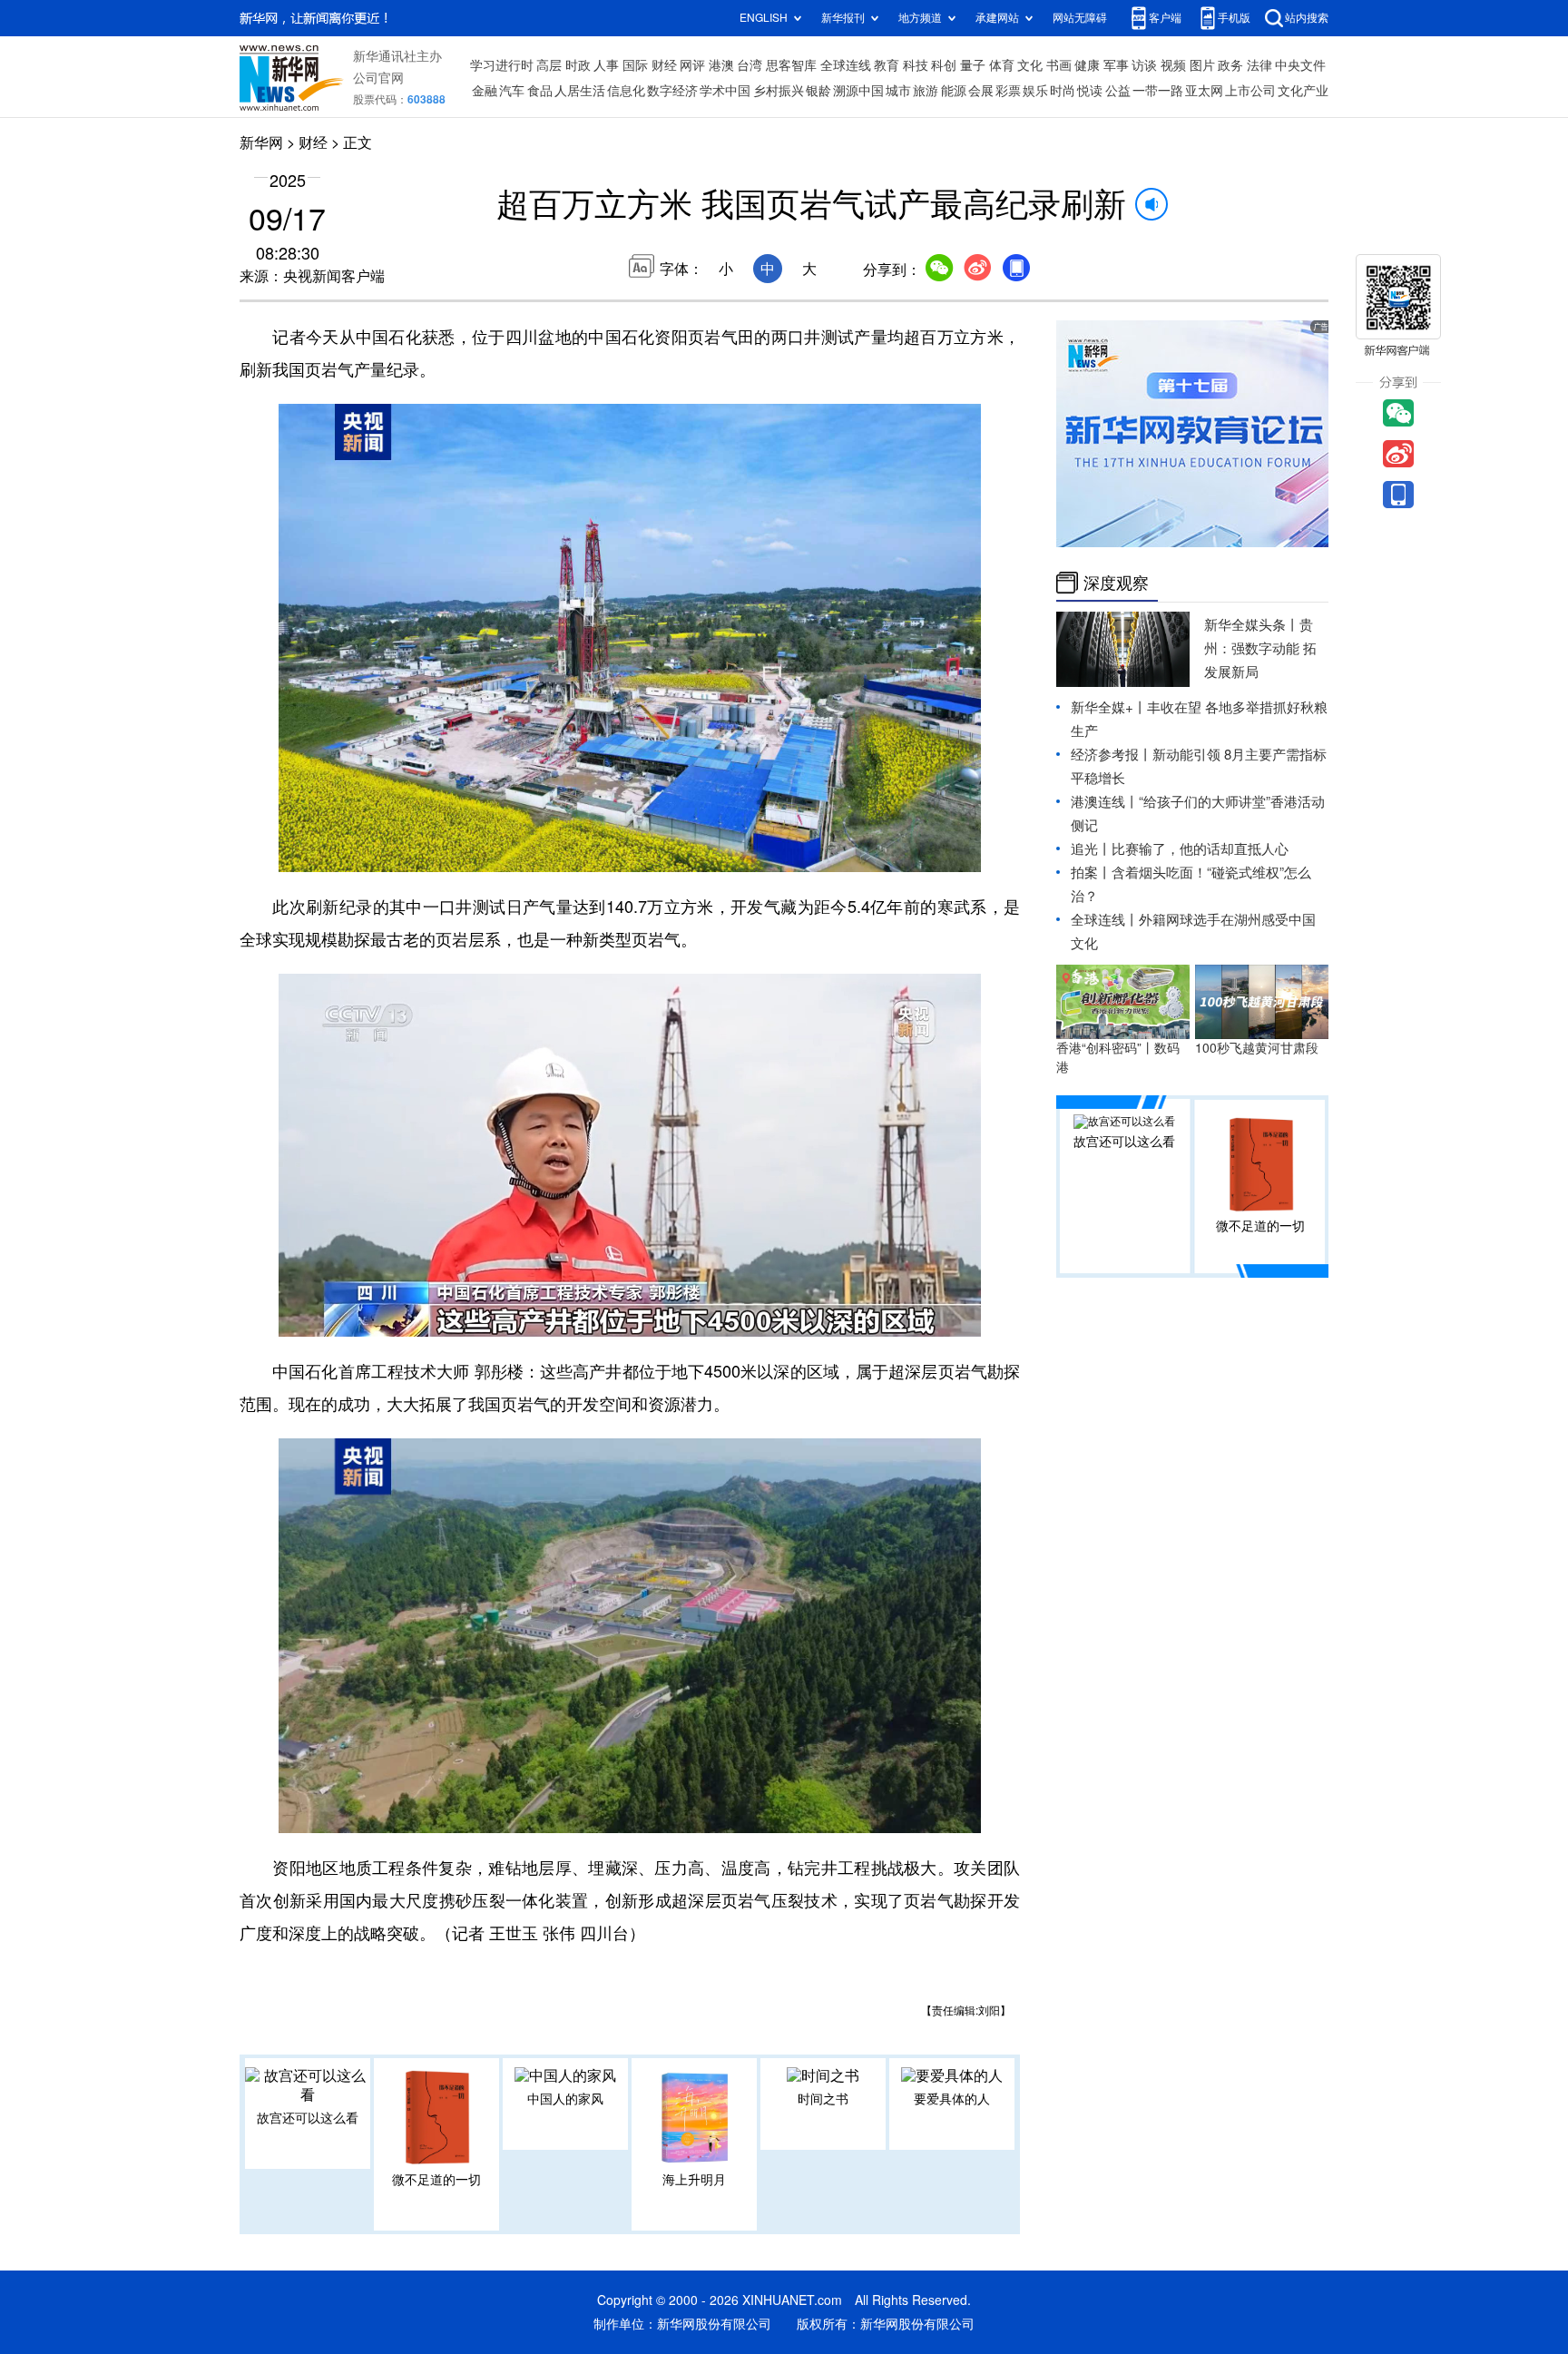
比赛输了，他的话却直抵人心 (1200, 849)
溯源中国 (858, 91)
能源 (954, 91)
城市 (898, 91)
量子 (973, 65)
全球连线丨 (1105, 920)
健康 (1087, 65)
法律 (1259, 65)
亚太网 (1204, 91)
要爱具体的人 (952, 2099)
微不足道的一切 (436, 2180)
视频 (1173, 65)
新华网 (261, 142)
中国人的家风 (565, 2099)
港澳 (721, 65)
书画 (1059, 65)
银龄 (818, 91)
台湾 (750, 65)
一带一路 (1158, 91)
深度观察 (1116, 583)
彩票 (1008, 91)
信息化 (626, 91)
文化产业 (1303, 91)
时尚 (1063, 91)
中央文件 (1300, 65)
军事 (1116, 65)
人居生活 (580, 91)
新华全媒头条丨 (1252, 625)
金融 (485, 91)
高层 (549, 65)
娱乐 (1035, 91)
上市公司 (1250, 91)
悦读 (1090, 91)
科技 (916, 65)
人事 (606, 65)
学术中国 (725, 91)
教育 (887, 65)
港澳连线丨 (1105, 802)
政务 (1230, 65)
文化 (1030, 65)
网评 (692, 65)
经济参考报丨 (1112, 755)
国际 (635, 65)
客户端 (1165, 18)
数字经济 (672, 91)
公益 (1118, 91)
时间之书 (823, 2099)
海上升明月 (694, 2180)
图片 (1202, 65)
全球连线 (846, 65)
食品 (540, 91)
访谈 (1144, 65)
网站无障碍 (1080, 18)
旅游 (926, 91)
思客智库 (791, 65)
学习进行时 (502, 65)
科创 (944, 65)
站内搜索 (1307, 18)
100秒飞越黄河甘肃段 (1257, 1048)
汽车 (512, 91)
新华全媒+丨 (1109, 707)
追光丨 (1091, 849)
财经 (664, 65)
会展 (981, 91)
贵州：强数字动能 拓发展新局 (1260, 648)
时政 (578, 65)
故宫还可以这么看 (308, 2118)
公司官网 (378, 78)
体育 (1002, 65)
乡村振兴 (779, 91)
